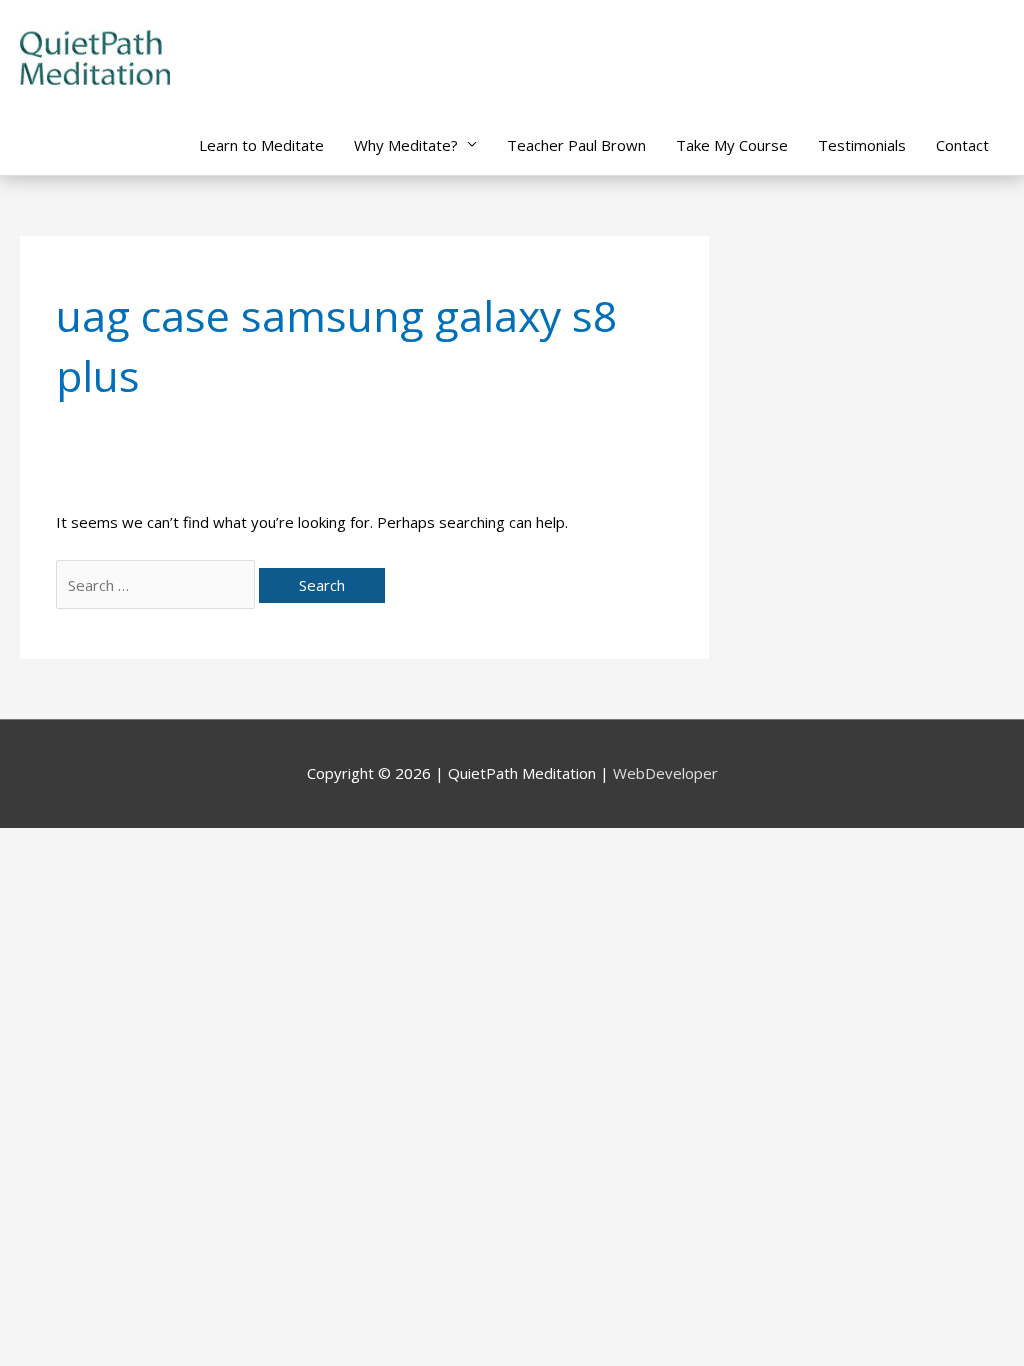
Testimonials (862, 145)
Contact (962, 145)
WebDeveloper (665, 773)
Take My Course (732, 145)
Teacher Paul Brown (576, 145)
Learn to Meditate (261, 145)
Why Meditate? (406, 145)
